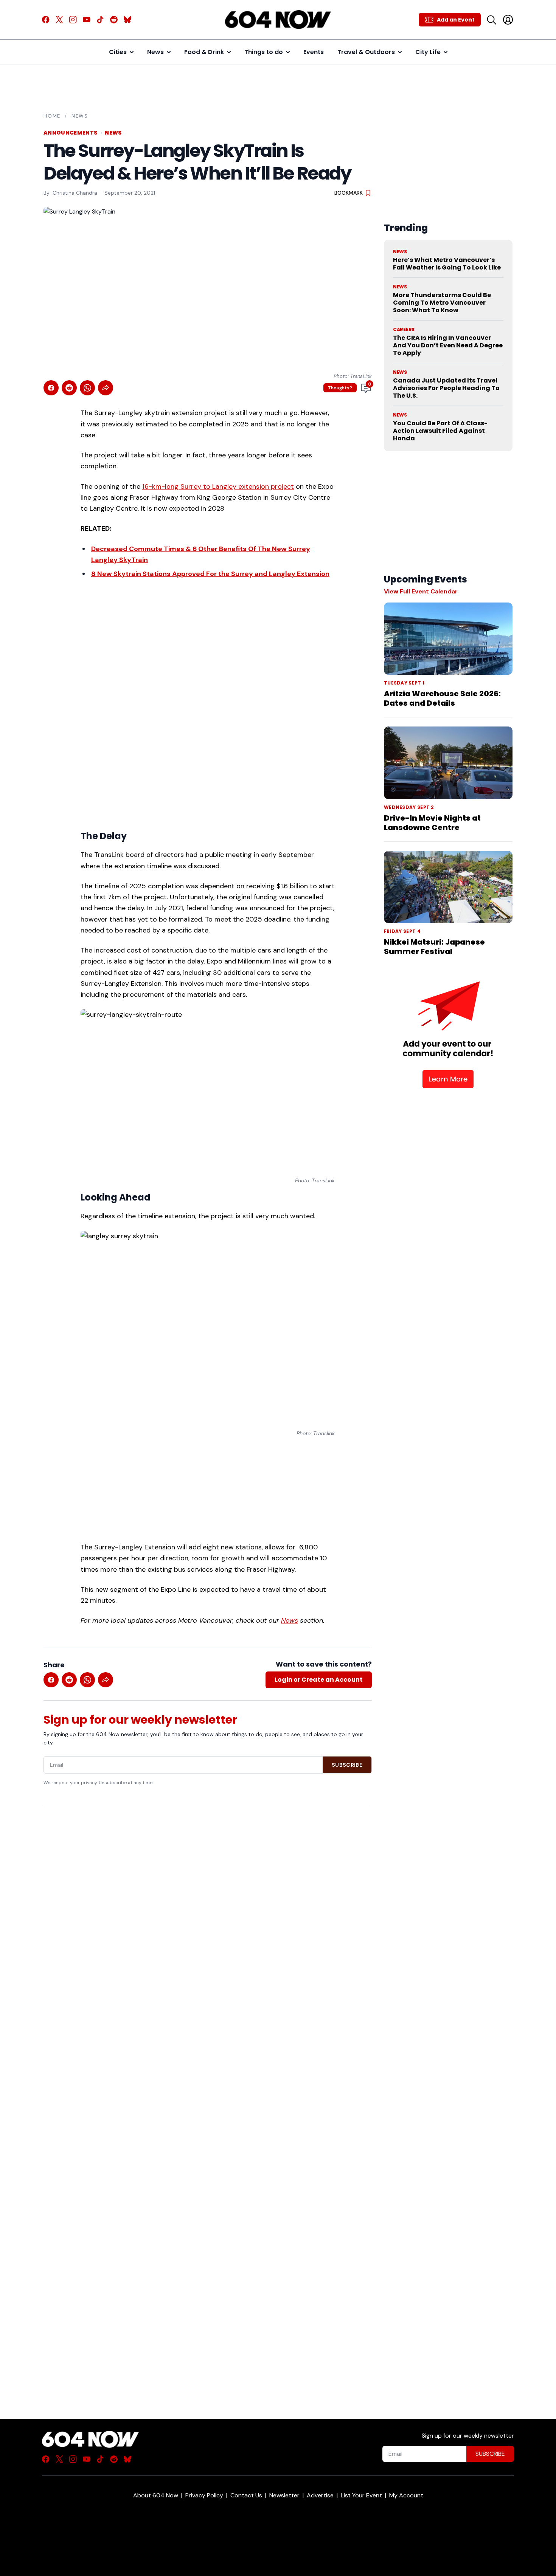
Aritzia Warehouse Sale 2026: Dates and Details (442, 698)
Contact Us (246, 2495)
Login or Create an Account (319, 1680)
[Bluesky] (127, 20)
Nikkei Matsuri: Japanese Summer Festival (434, 947)
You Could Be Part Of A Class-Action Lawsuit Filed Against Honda (440, 431)
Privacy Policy (204, 2495)
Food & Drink (204, 52)
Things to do (264, 52)
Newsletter (284, 2495)
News (155, 52)
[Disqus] (208, 2100)
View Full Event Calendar (421, 591)
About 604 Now (156, 2495)
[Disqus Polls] (208, 1911)
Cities (118, 52)
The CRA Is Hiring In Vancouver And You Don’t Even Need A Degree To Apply (448, 345)
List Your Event (361, 2495)
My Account (406, 2495)
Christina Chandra (75, 193)
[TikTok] (100, 20)
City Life (428, 52)
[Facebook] (46, 20)
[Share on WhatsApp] (87, 388)
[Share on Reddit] (69, 388)
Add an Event (456, 20)
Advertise (320, 2495)
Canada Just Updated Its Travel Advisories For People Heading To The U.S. (446, 388)
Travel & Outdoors (366, 52)
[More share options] (106, 388)
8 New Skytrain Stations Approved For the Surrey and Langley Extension (210, 574)
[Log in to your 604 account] (508, 20)
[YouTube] (87, 20)
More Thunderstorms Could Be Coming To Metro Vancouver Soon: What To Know (442, 303)
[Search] (491, 20)
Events (314, 52)
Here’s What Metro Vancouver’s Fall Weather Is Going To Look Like (447, 264)
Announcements (71, 133)
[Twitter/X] (59, 20)
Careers (404, 330)
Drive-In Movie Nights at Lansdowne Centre (432, 823)
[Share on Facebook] (51, 388)
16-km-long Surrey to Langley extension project (218, 486)
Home (52, 116)
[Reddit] (114, 20)
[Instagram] (73, 20)
